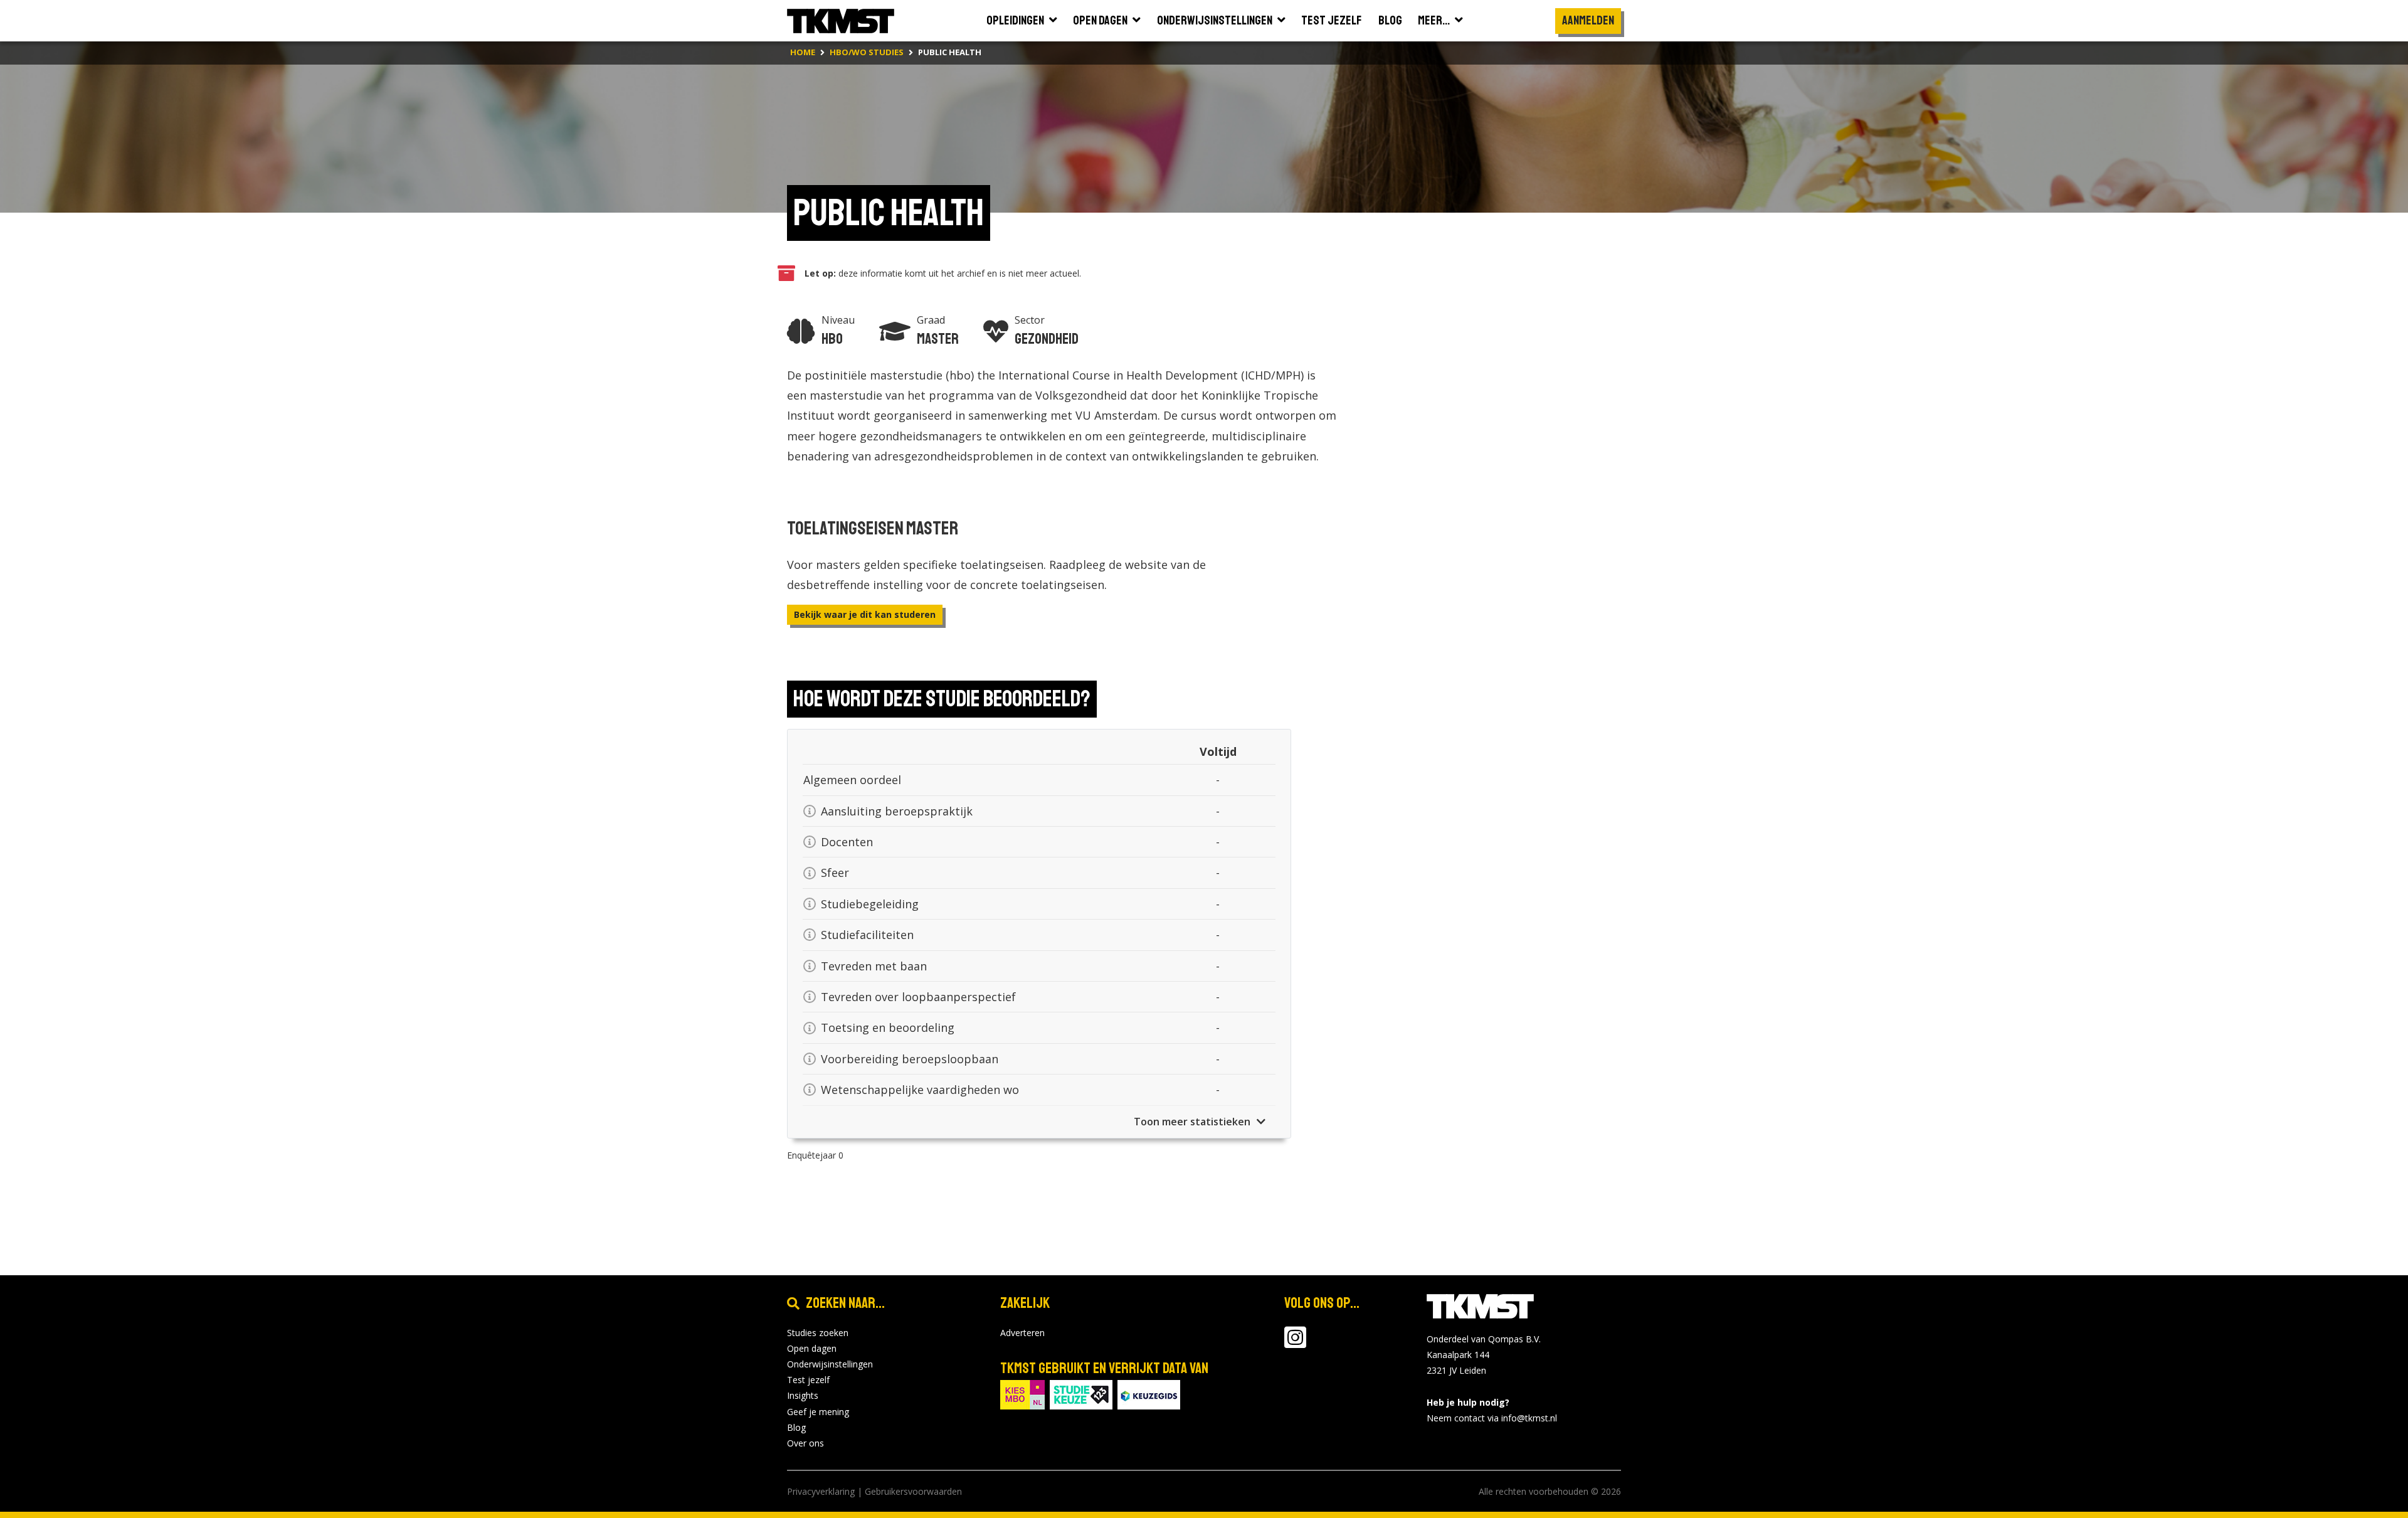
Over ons (805, 1443)
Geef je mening (818, 1412)
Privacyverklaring (821, 1491)
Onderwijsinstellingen (830, 1364)
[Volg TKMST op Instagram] (1295, 1343)
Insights (803, 1395)
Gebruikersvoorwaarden (913, 1491)
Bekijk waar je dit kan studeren (865, 614)
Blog (796, 1427)
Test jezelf (808, 1380)
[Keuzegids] (1149, 1393)
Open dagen (812, 1348)
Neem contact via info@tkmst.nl (1492, 1418)
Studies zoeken (818, 1333)
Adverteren (1022, 1333)
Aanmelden (1588, 20)
